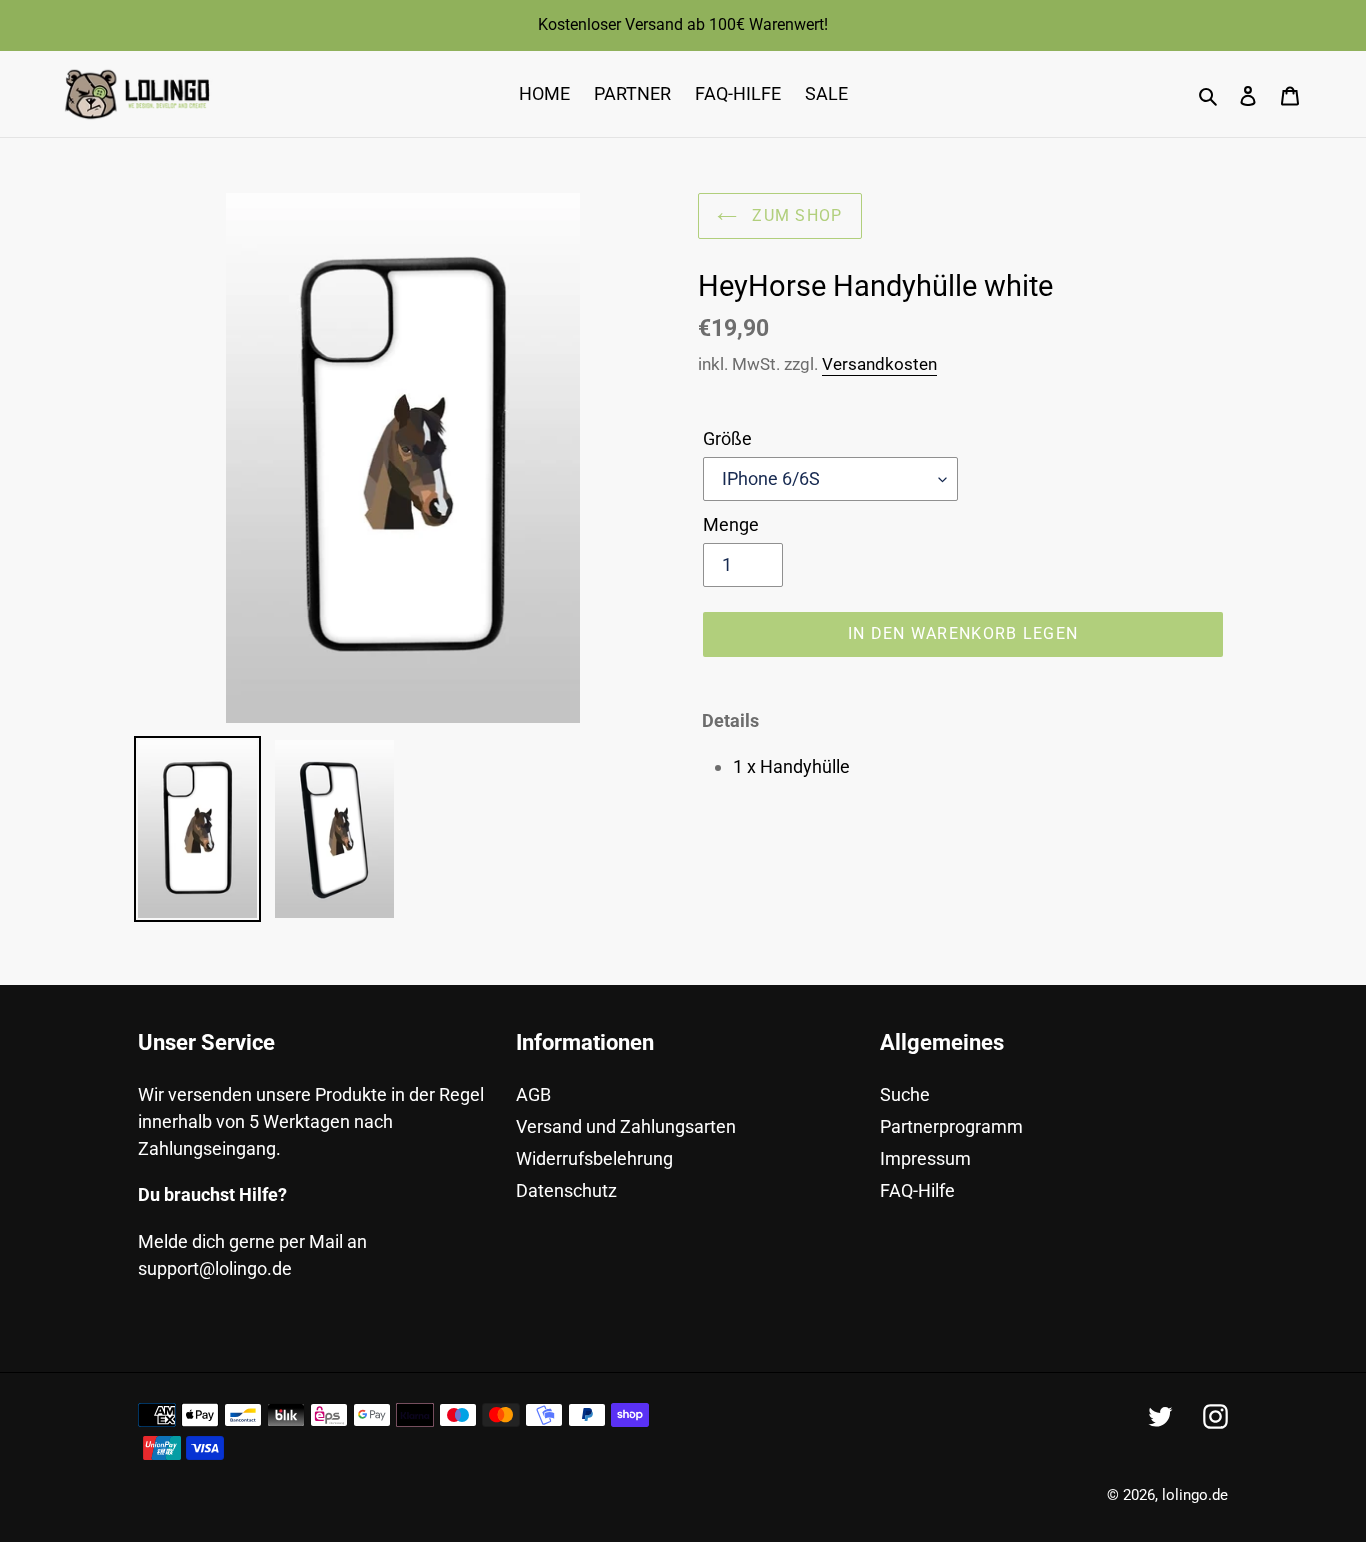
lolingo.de (1195, 1495)
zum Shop (795, 215)
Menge (731, 524)
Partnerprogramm (951, 1126)
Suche (905, 1094)
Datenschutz (566, 1190)
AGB (533, 1094)
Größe (727, 438)
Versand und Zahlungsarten (626, 1126)
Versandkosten (879, 364)
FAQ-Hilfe (917, 1190)
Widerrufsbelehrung (594, 1158)
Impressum (925, 1158)
